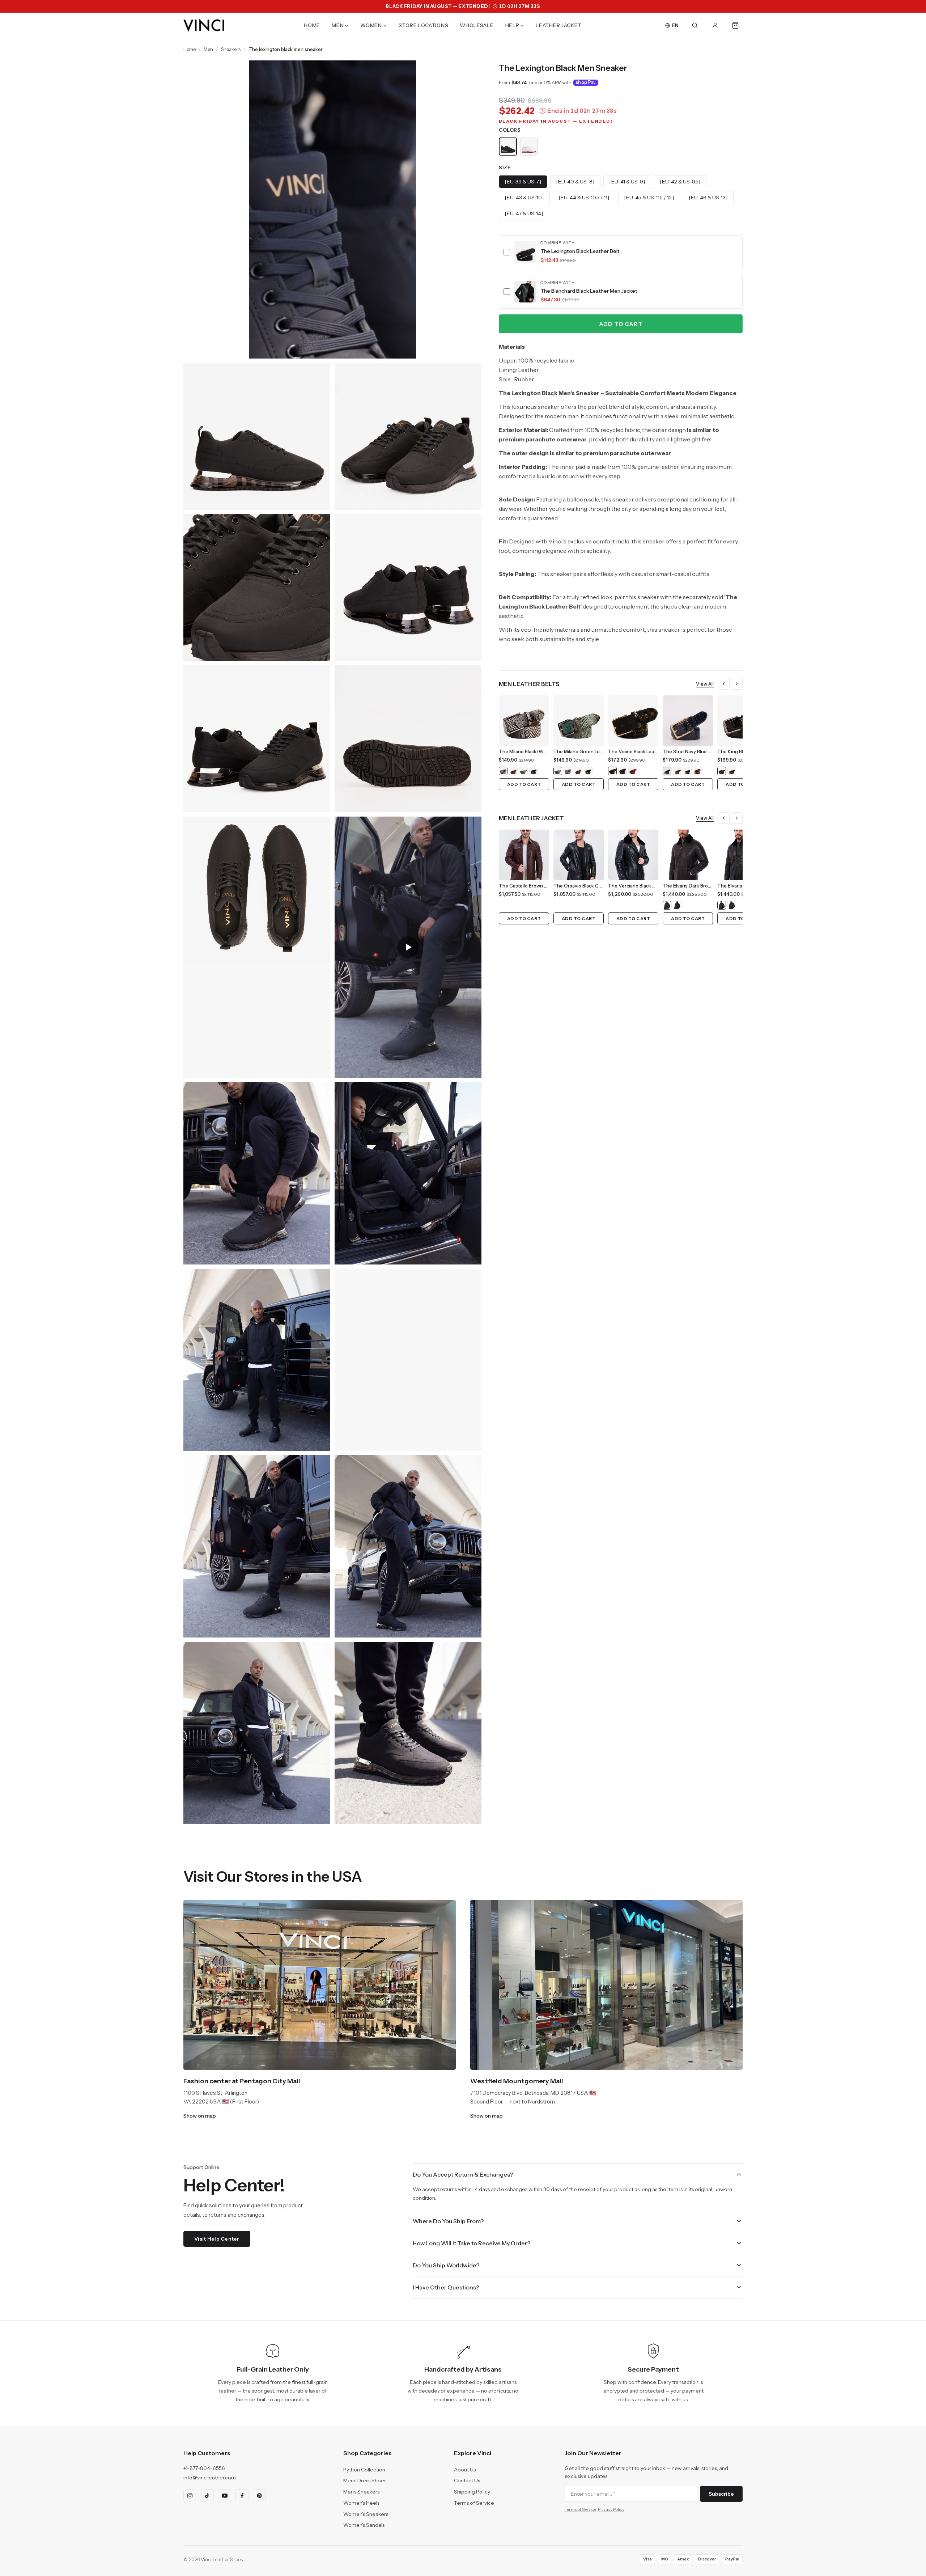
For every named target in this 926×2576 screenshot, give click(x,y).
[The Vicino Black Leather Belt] (612, 771)
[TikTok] (207, 2496)
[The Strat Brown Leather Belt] (677, 771)
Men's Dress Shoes (365, 2480)
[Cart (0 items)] (735, 25)
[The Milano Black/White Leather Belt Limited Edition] (503, 771)
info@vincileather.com (210, 2478)
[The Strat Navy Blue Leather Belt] (667, 771)
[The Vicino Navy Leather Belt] (623, 771)
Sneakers (231, 49)
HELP (512, 25)
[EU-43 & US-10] (524, 198)
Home (190, 49)
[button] (621, 252)
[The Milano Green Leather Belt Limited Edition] (523, 771)
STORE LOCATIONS (424, 25)
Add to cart (621, 324)
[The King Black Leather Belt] (722, 771)
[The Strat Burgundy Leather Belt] (697, 771)
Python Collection (364, 2470)
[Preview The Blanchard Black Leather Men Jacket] (525, 292)
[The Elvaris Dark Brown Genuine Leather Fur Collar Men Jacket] (667, 905)
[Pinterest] (259, 2496)
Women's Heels (361, 2503)
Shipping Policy (472, 2492)
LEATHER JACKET (559, 25)
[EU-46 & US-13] (708, 198)
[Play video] (408, 947)
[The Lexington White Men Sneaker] (529, 147)
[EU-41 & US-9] (627, 182)
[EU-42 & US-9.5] (680, 182)
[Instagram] (190, 2496)
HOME (312, 25)
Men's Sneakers (361, 2492)
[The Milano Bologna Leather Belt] (534, 771)
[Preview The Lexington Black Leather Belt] (525, 252)
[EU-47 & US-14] (524, 213)
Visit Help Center (217, 2239)
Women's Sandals (364, 2525)
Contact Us (467, 2480)
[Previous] (724, 684)
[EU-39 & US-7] (523, 182)
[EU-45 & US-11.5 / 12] (649, 198)
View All (705, 684)
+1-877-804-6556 (204, 2468)
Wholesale (477, 25)
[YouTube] (225, 2496)
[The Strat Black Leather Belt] (687, 771)
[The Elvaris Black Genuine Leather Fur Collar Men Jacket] (677, 905)
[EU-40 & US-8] (575, 182)
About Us (465, 2470)
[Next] (737, 684)
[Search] (695, 25)
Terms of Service (474, 2503)
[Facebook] (242, 2496)
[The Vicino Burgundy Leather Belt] (633, 771)
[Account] (715, 25)
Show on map (200, 2116)
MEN (338, 25)
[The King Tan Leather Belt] (732, 771)
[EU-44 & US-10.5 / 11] (584, 198)
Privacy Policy (611, 2509)
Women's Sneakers (366, 2514)
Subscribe (721, 2494)
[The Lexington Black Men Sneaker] (508, 147)
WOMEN (371, 25)
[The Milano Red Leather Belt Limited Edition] (513, 771)
